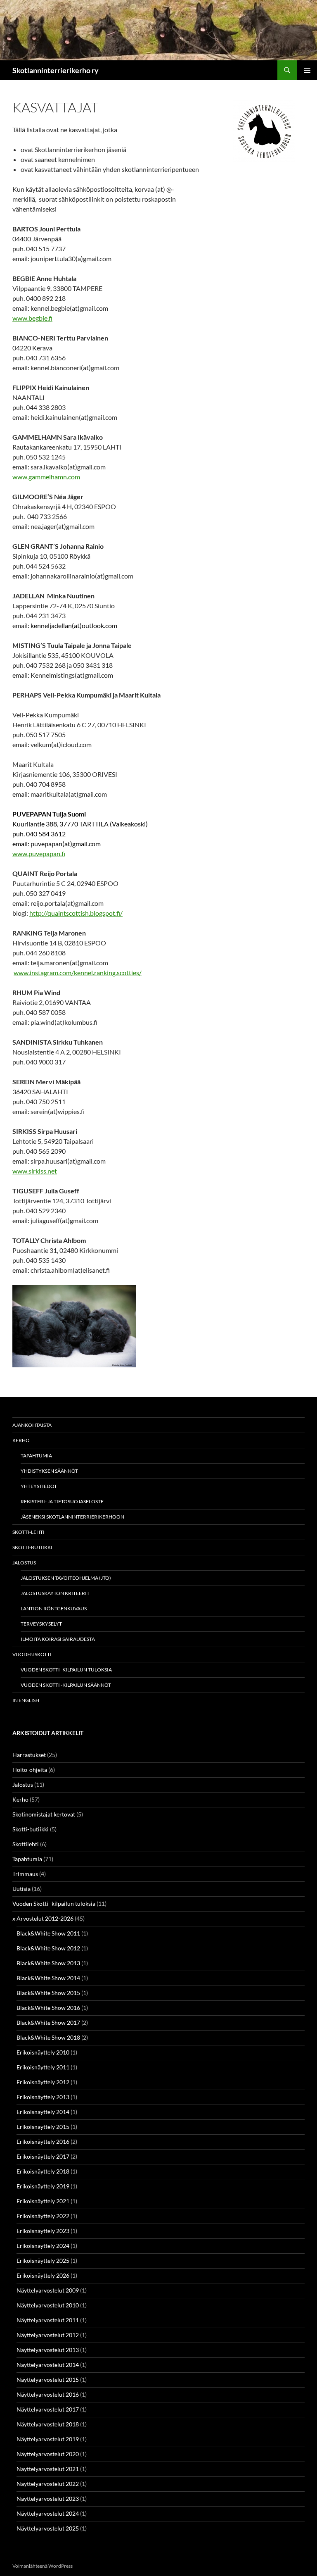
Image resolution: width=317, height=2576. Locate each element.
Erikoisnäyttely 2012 (43, 2082)
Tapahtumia (36, 1456)
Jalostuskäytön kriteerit (55, 1593)
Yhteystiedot (39, 1486)
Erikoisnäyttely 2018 (43, 2171)
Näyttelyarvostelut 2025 (48, 2528)
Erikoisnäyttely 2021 (43, 2201)
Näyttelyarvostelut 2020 (48, 2454)
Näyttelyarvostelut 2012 (48, 2335)
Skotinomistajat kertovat (44, 1814)
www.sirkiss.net (35, 1171)
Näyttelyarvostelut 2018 (48, 2424)
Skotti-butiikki (32, 1547)
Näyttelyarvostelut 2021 (48, 2469)
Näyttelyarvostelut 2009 (48, 2290)
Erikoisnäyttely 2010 (43, 2052)
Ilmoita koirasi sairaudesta (58, 1639)
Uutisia (21, 1889)
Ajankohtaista (32, 1425)
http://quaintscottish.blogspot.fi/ (76, 913)
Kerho (21, 1440)
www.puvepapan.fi (39, 854)
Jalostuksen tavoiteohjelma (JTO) (66, 1578)
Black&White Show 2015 (48, 1993)
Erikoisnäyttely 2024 (43, 2246)
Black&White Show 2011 (48, 1933)
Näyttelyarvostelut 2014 (48, 2365)
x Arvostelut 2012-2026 (43, 1918)
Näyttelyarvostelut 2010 (48, 2305)
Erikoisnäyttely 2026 (43, 2275)
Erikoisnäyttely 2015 (43, 2127)
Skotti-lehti (28, 1532)
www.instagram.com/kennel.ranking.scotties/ (78, 973)
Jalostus (24, 1563)
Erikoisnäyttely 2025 (43, 2261)
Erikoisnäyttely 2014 (43, 2112)
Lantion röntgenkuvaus (54, 1608)
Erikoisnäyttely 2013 (43, 2097)
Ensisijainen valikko (307, 70)
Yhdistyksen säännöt (49, 1471)
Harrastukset (29, 1755)
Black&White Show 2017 (48, 2022)
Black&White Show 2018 (48, 2037)
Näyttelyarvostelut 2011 (48, 2320)
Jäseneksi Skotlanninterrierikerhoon (72, 1517)
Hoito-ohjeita (30, 1770)
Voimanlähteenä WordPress (43, 2566)
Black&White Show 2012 (48, 1948)
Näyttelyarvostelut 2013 (48, 2350)
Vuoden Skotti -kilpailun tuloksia (66, 1670)
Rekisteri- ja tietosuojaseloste (62, 1501)
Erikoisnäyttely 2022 (43, 2216)
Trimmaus (25, 1874)
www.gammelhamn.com (46, 477)
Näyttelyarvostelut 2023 (48, 2499)
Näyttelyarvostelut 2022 (48, 2484)
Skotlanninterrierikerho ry (56, 70)
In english (26, 1700)
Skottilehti (26, 1844)
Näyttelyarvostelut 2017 (48, 2409)
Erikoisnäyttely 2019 (43, 2186)
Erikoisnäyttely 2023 (43, 2231)
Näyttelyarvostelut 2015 (48, 2380)
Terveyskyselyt (41, 1624)
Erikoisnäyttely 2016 (43, 2142)
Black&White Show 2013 (48, 1963)
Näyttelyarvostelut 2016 (48, 2394)
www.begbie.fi (32, 318)
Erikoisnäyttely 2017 (43, 2156)
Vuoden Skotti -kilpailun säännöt (66, 1685)
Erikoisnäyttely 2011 (43, 2067)
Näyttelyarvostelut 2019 (48, 2439)
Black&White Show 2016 (48, 2008)
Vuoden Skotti (32, 1654)
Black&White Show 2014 (48, 1978)
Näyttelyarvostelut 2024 (48, 2513)
